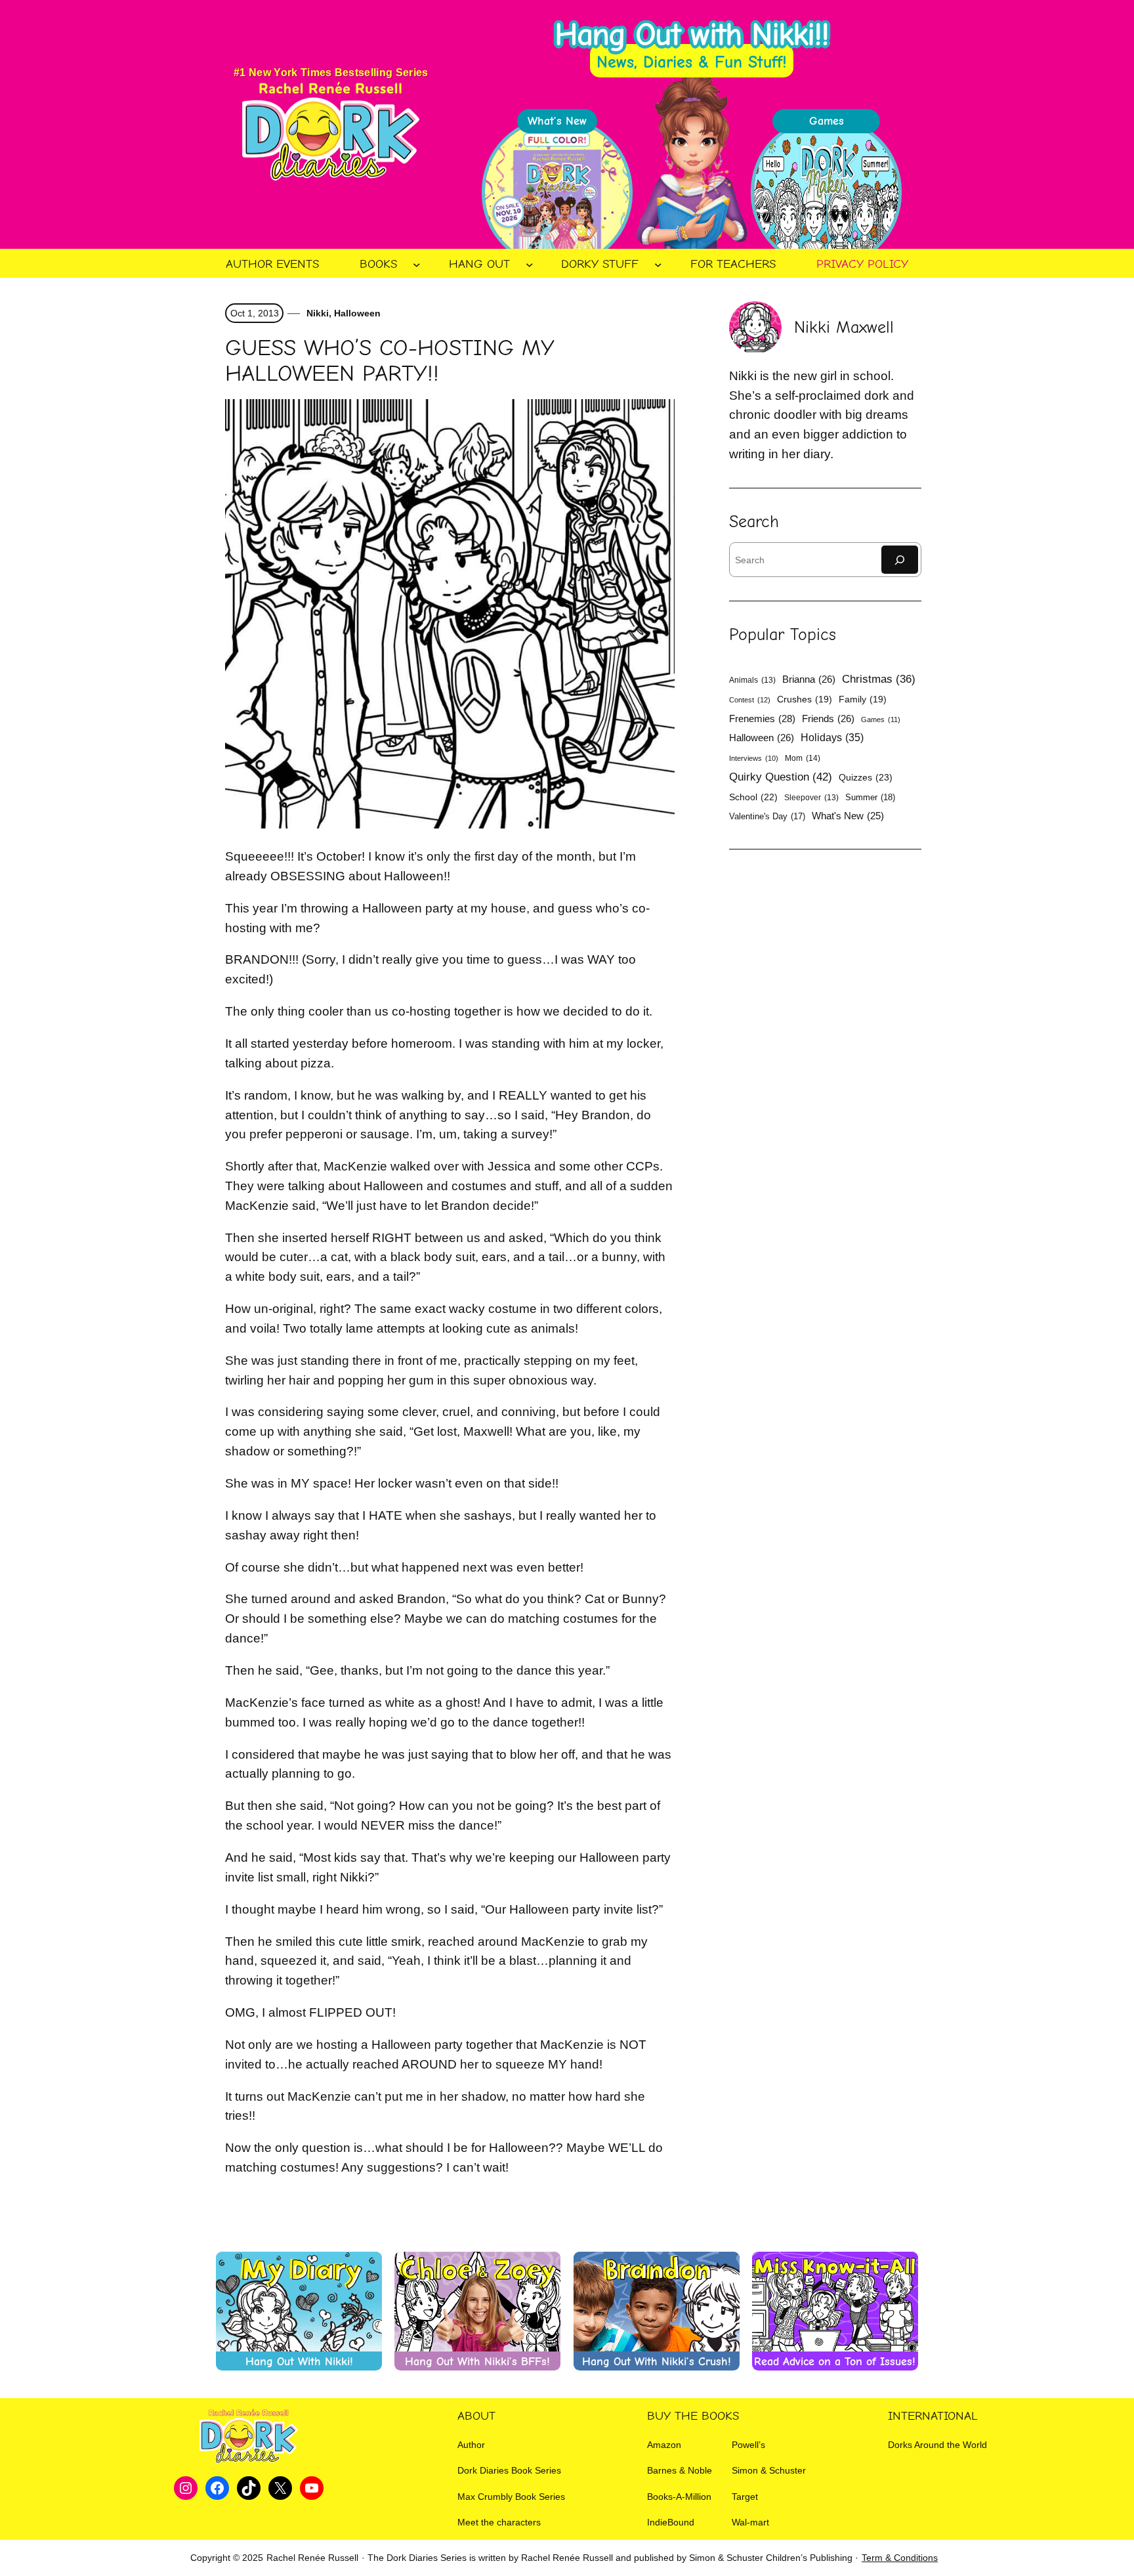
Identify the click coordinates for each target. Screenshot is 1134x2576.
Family (863, 699)
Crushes (805, 699)
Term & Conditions (900, 2558)
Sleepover (811, 798)
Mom (803, 758)
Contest (750, 700)
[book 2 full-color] (557, 192)
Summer (870, 797)
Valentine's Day (767, 816)
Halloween (357, 313)
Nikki (316, 313)
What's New (848, 816)
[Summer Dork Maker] (826, 192)
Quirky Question (781, 777)
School (753, 797)
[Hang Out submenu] (530, 265)
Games (881, 719)
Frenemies (762, 719)
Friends (828, 719)
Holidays (832, 737)
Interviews (754, 758)
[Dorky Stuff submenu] (658, 265)
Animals (752, 680)
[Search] (900, 560)
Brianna (809, 679)
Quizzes (866, 777)
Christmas (879, 679)
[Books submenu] (417, 265)
